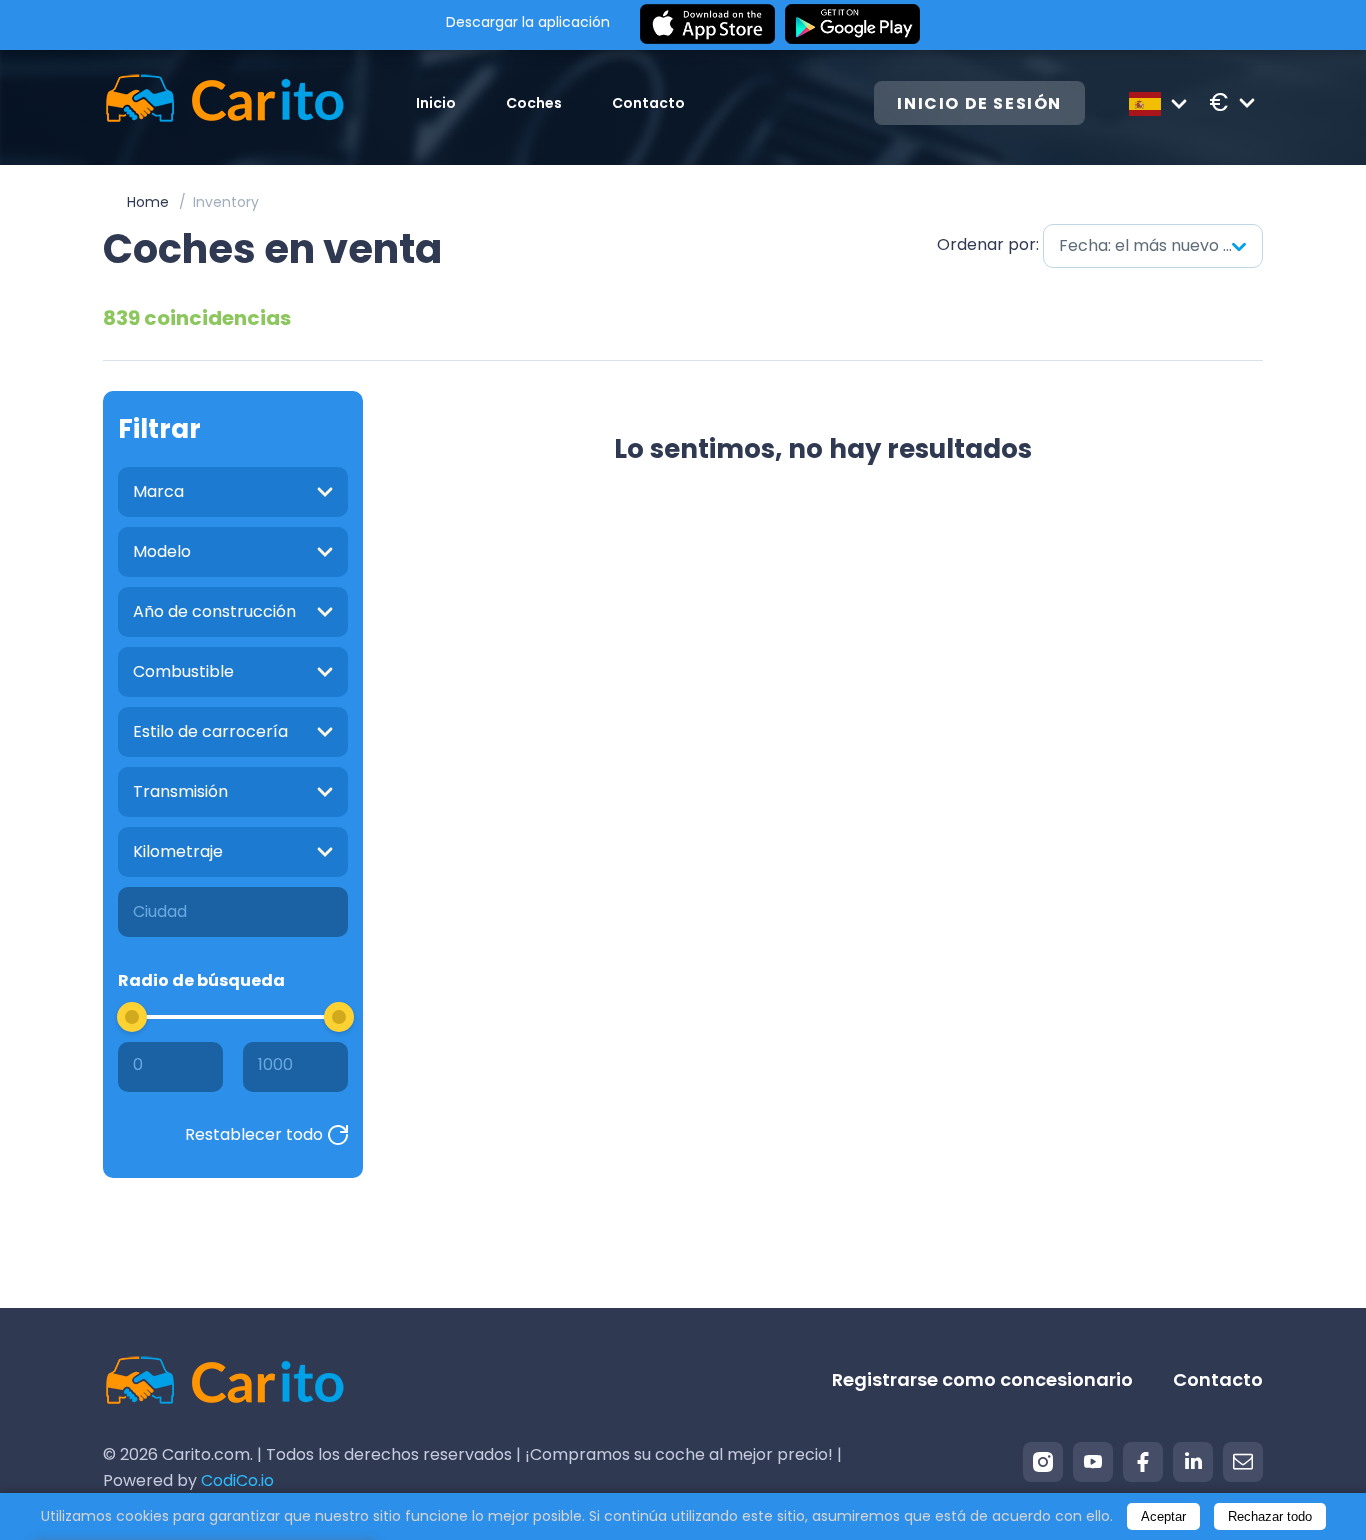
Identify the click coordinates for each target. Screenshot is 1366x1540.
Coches (534, 103)
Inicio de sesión (979, 103)
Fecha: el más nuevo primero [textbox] (1160, 245)
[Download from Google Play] (852, 25)
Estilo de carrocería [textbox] (210, 731)
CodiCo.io (237, 1480)
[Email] (1243, 1462)
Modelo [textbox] (162, 551)
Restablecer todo (254, 1134)
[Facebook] (1143, 1462)
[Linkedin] (1193, 1462)
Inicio (436, 103)
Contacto (648, 103)
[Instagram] (1043, 1462)
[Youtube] (1093, 1462)
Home (148, 202)
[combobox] (1153, 246)
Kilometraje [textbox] (178, 851)
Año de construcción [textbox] (214, 611)
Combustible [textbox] (183, 671)
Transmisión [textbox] (180, 791)
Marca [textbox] (158, 491)
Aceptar (1163, 1516)
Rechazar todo (1270, 1516)
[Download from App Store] (707, 25)
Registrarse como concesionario (982, 1379)
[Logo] (224, 102)
